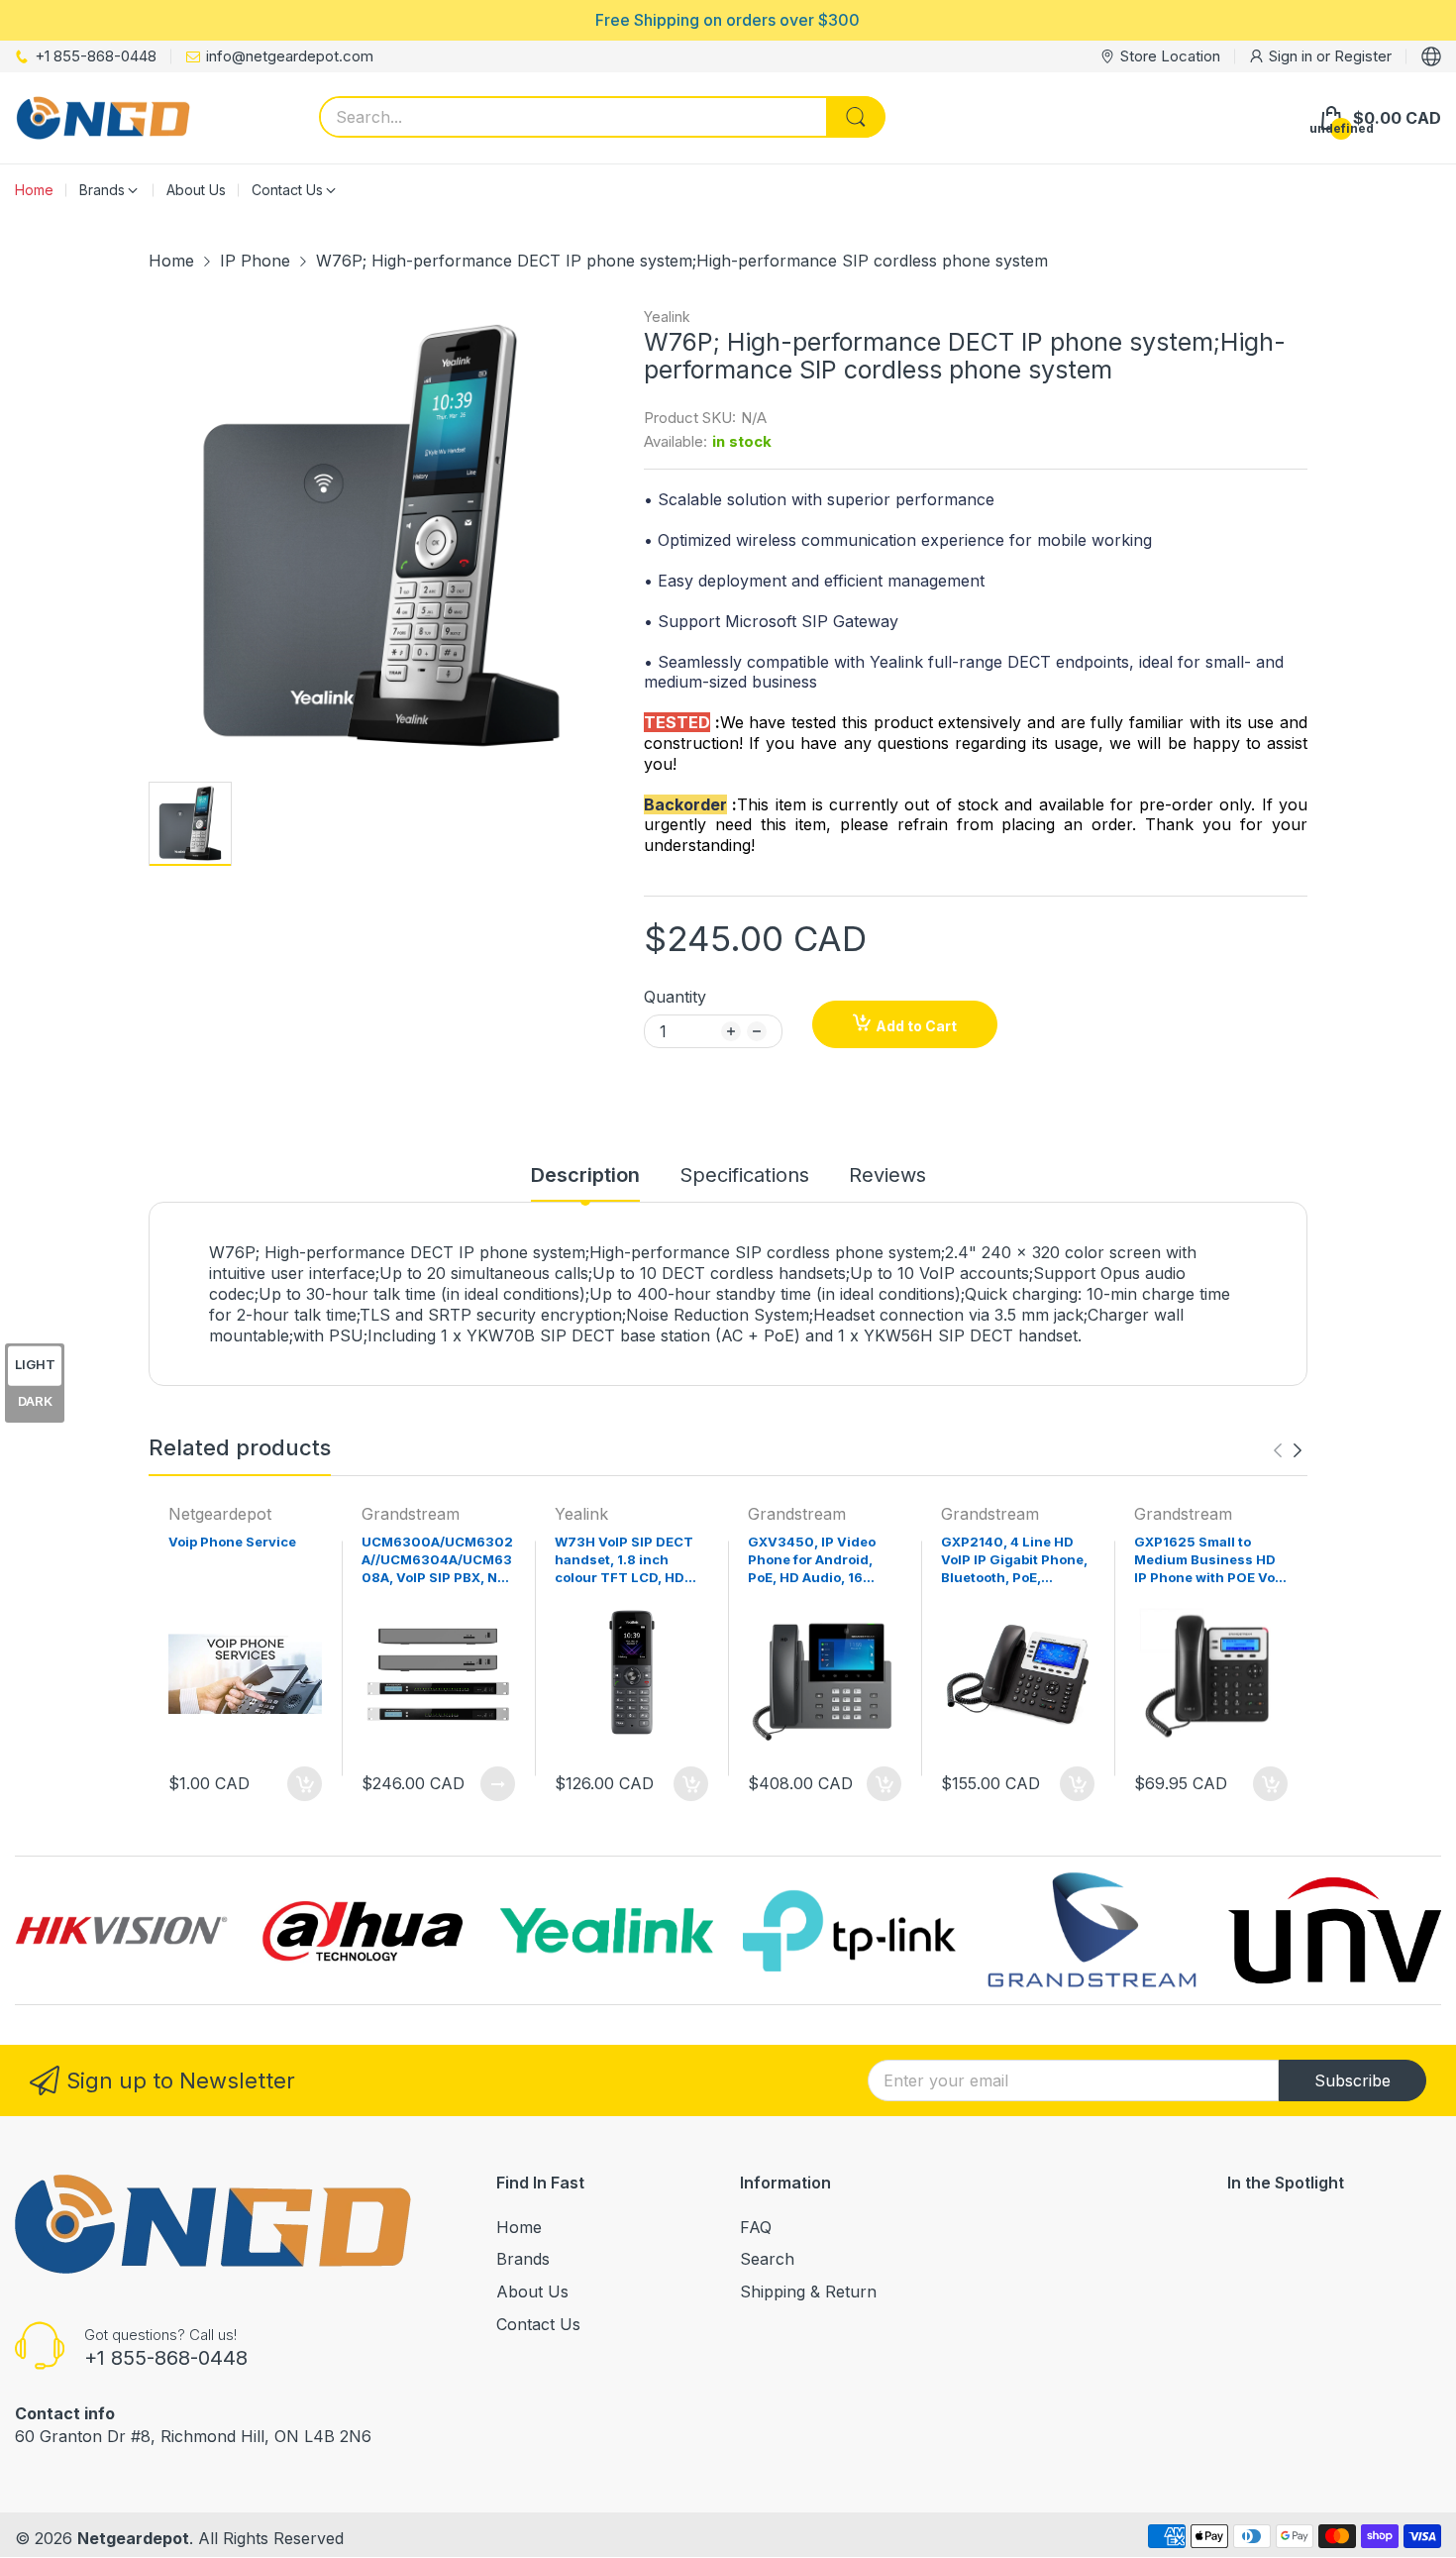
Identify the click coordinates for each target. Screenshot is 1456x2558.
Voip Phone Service (232, 1542)
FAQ (756, 2227)
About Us (532, 2292)
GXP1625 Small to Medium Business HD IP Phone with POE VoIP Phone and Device (1211, 1562)
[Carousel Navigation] (1288, 1450)
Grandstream (411, 1514)
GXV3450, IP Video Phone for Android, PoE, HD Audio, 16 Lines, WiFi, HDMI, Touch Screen (812, 1562)
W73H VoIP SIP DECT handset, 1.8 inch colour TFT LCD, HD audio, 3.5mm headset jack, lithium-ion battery (628, 1562)
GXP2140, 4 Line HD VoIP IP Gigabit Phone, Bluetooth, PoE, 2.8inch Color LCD (1014, 1562)
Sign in (1293, 56)
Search (767, 2259)
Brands (523, 2259)
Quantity (675, 997)
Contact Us (538, 2324)
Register (1363, 56)
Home (519, 2227)
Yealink (667, 317)
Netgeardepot (220, 1514)
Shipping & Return (808, 2292)
